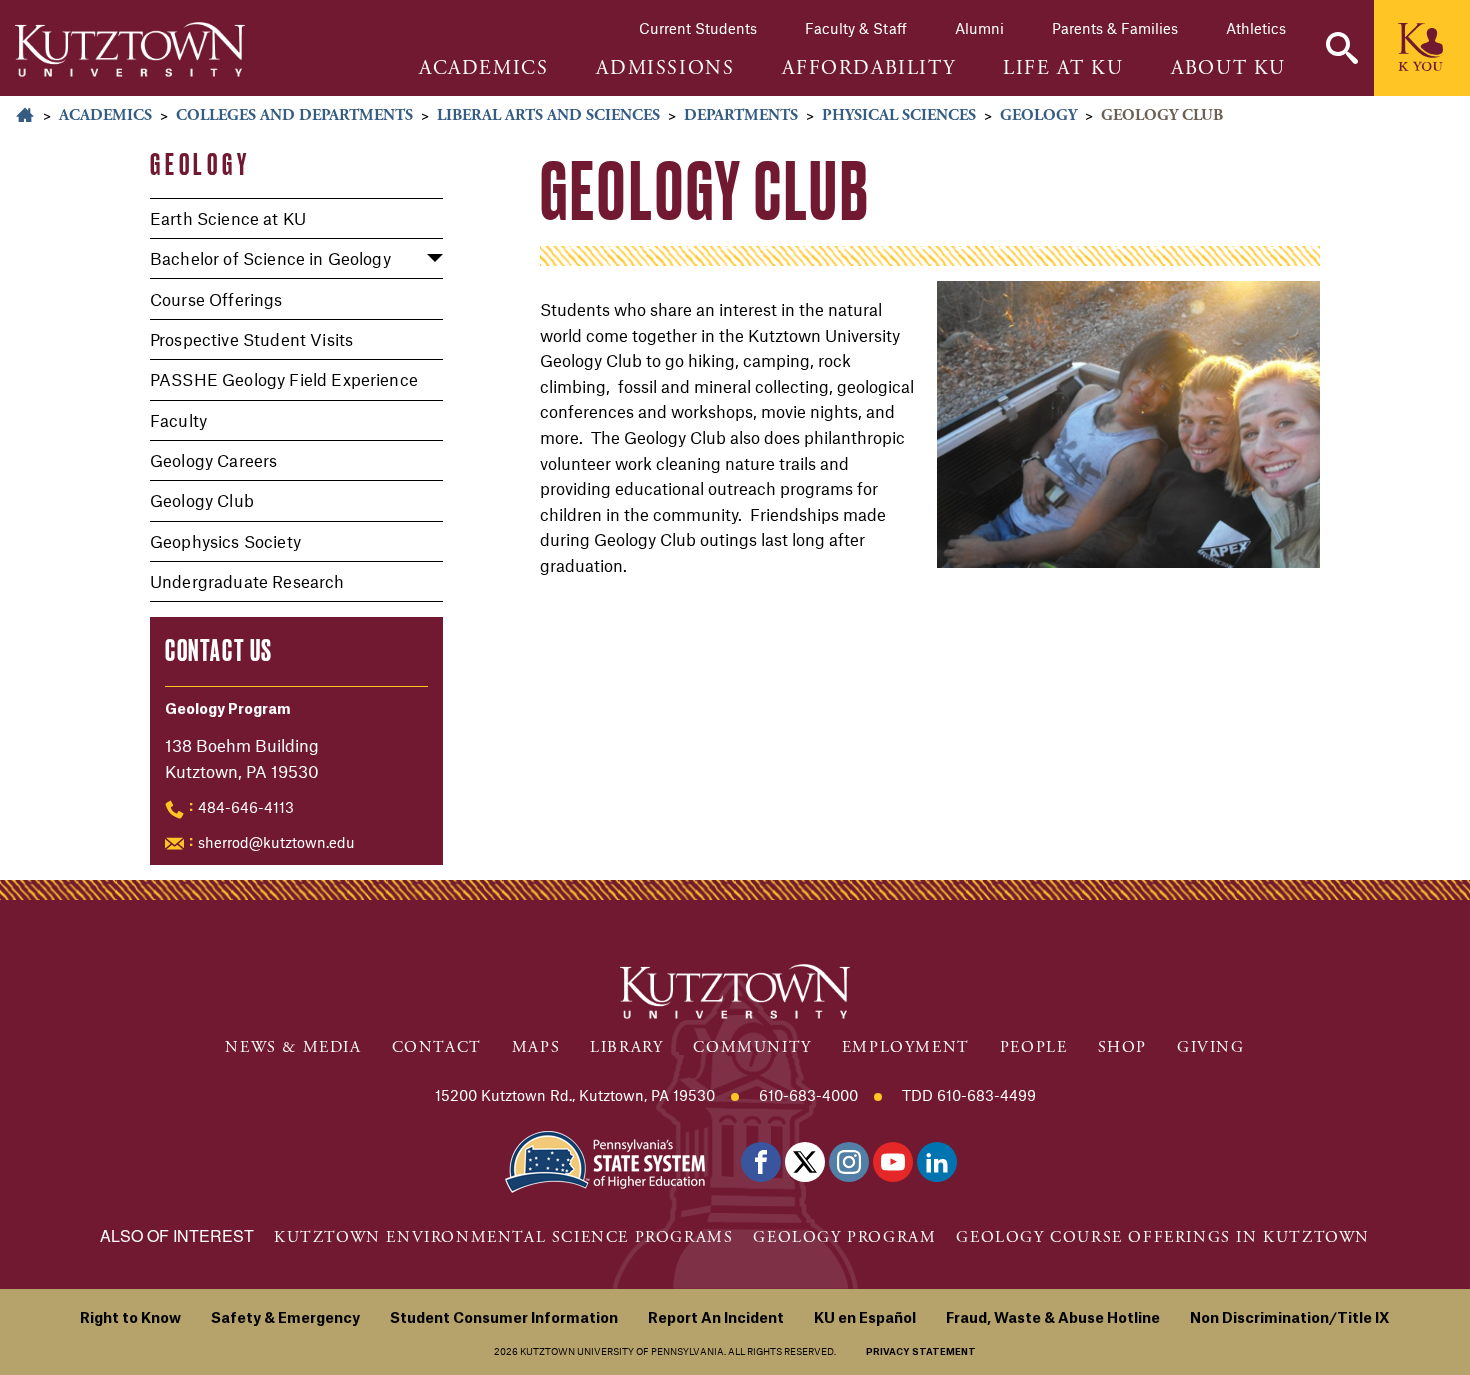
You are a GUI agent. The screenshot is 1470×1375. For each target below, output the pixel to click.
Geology (1038, 115)
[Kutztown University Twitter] (805, 1162)
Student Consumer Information (504, 1319)
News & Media (293, 1047)
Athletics (1256, 28)
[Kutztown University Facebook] (761, 1162)
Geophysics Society (225, 541)
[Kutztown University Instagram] (849, 1162)
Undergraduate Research (247, 581)
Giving (1211, 1047)
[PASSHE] (605, 1159)
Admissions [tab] (665, 69)
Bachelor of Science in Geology (270, 258)
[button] (1342, 48)
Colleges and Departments (294, 115)
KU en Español (865, 1319)
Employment (906, 1047)
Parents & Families (1115, 28)
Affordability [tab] (868, 69)
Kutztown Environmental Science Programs (503, 1237)
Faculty (178, 420)
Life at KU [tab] (1063, 69)
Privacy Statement (921, 1352)
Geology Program (844, 1237)
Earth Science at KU (228, 218)
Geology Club (202, 500)
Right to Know (130, 1319)
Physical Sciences (899, 115)
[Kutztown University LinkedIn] (937, 1162)
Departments (741, 115)
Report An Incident (716, 1319)
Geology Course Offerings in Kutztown (1163, 1237)
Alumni (979, 28)
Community (752, 1047)
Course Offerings (216, 299)
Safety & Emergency (285, 1319)
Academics (105, 115)
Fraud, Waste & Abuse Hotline (1053, 1319)
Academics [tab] (483, 69)
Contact (437, 1047)
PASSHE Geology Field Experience (284, 379)
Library (626, 1047)
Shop (1122, 1047)
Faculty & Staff (856, 28)
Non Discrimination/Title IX (1290, 1319)
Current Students (698, 28)
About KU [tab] (1228, 69)
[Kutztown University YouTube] (893, 1162)
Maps (536, 1047)
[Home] (130, 49)
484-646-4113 (246, 807)
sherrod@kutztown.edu (276, 842)
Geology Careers (213, 460)
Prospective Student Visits (251, 339)
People (1034, 1047)
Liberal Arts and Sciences (548, 115)
